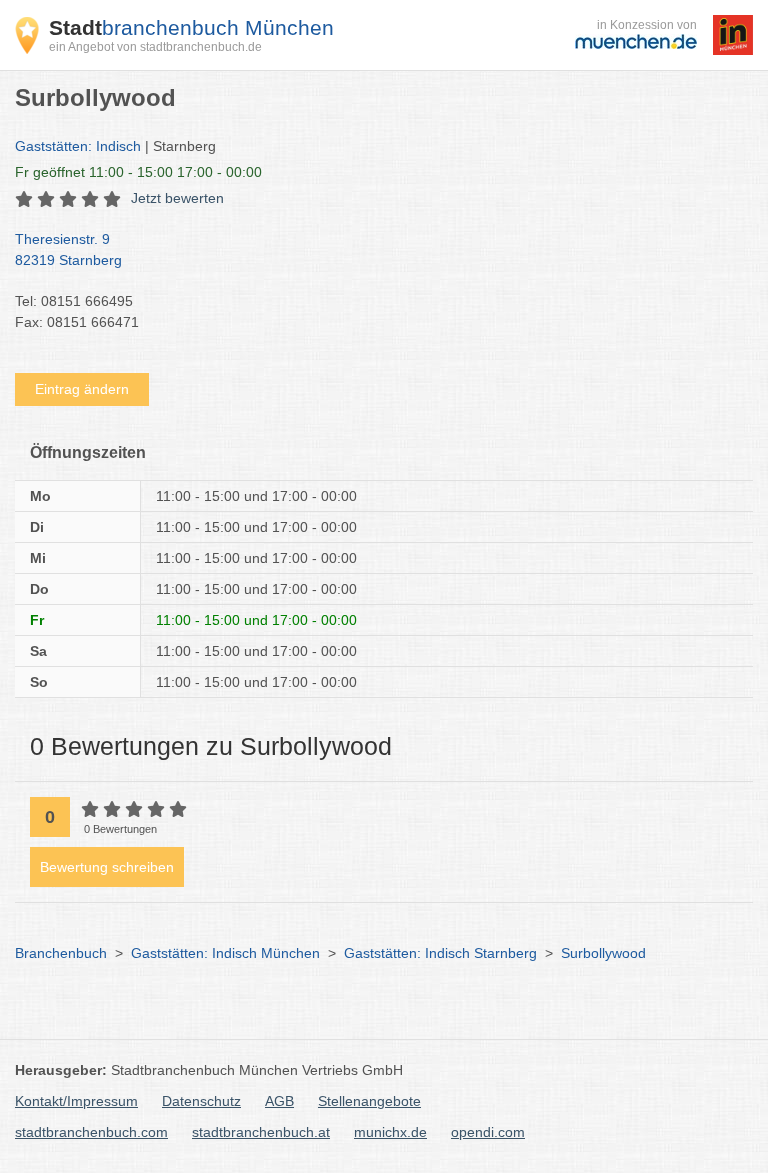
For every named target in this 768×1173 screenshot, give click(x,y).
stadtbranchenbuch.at (261, 1132)
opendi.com (488, 1132)
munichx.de (390, 1132)
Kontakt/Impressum (76, 1101)
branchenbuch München (191, 27)
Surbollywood (603, 953)
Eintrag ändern (82, 389)
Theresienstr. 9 (68, 249)
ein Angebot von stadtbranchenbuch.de (155, 47)
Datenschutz (201, 1101)
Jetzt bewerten (177, 198)
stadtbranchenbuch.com (91, 1132)
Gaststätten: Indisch (78, 146)
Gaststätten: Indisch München (225, 953)
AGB (279, 1101)
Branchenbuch (61, 953)
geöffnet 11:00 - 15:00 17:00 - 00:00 (138, 172)
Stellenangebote (369, 1101)
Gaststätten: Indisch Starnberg (440, 953)
